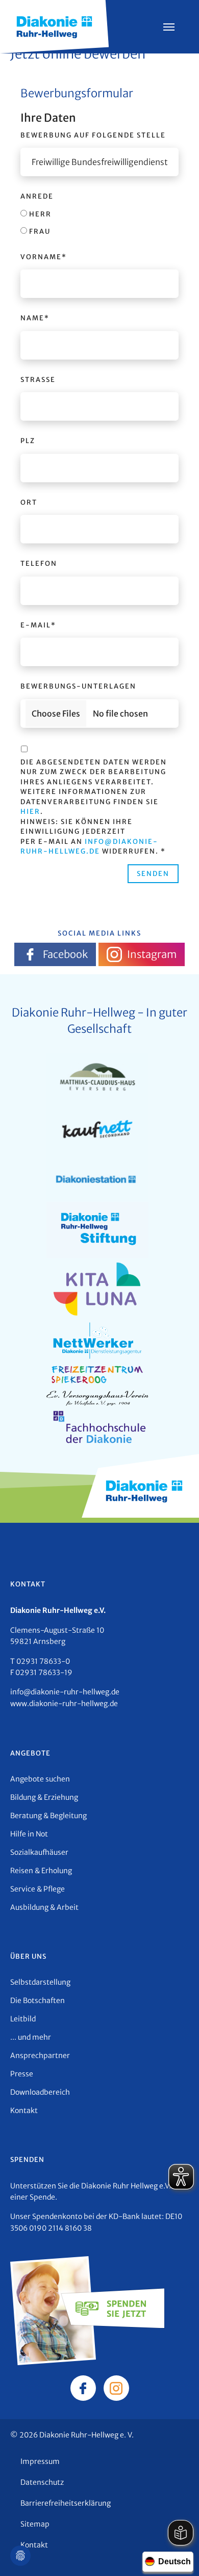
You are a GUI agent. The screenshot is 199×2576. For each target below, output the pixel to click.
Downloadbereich (40, 2092)
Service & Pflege (38, 1889)
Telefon (39, 564)
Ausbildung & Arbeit (44, 1907)
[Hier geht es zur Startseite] (54, 26)
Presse (22, 2074)
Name (35, 318)
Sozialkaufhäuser (39, 1852)
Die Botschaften (38, 2000)
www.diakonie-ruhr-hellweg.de (64, 1704)
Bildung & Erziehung (44, 1797)
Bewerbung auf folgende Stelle (93, 135)
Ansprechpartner (40, 2056)
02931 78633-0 (43, 1661)
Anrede (37, 196)
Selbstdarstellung (40, 1982)
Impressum (40, 2461)
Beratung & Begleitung (48, 1816)
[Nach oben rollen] (177, 2554)
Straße (38, 380)
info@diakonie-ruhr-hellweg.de (65, 1692)
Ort (29, 502)
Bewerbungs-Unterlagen (78, 686)
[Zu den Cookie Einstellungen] (20, 2556)
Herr (39, 214)
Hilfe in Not (29, 1834)
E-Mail (38, 625)
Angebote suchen (40, 1779)
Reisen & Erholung (41, 1871)
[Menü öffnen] (169, 27)
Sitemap (35, 2524)
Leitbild (23, 2019)
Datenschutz (42, 2482)
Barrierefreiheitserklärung (66, 2503)
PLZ (28, 441)
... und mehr (31, 2037)
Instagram (152, 954)
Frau (39, 231)
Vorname (44, 257)
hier (30, 812)
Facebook (65, 954)
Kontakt (24, 2111)
